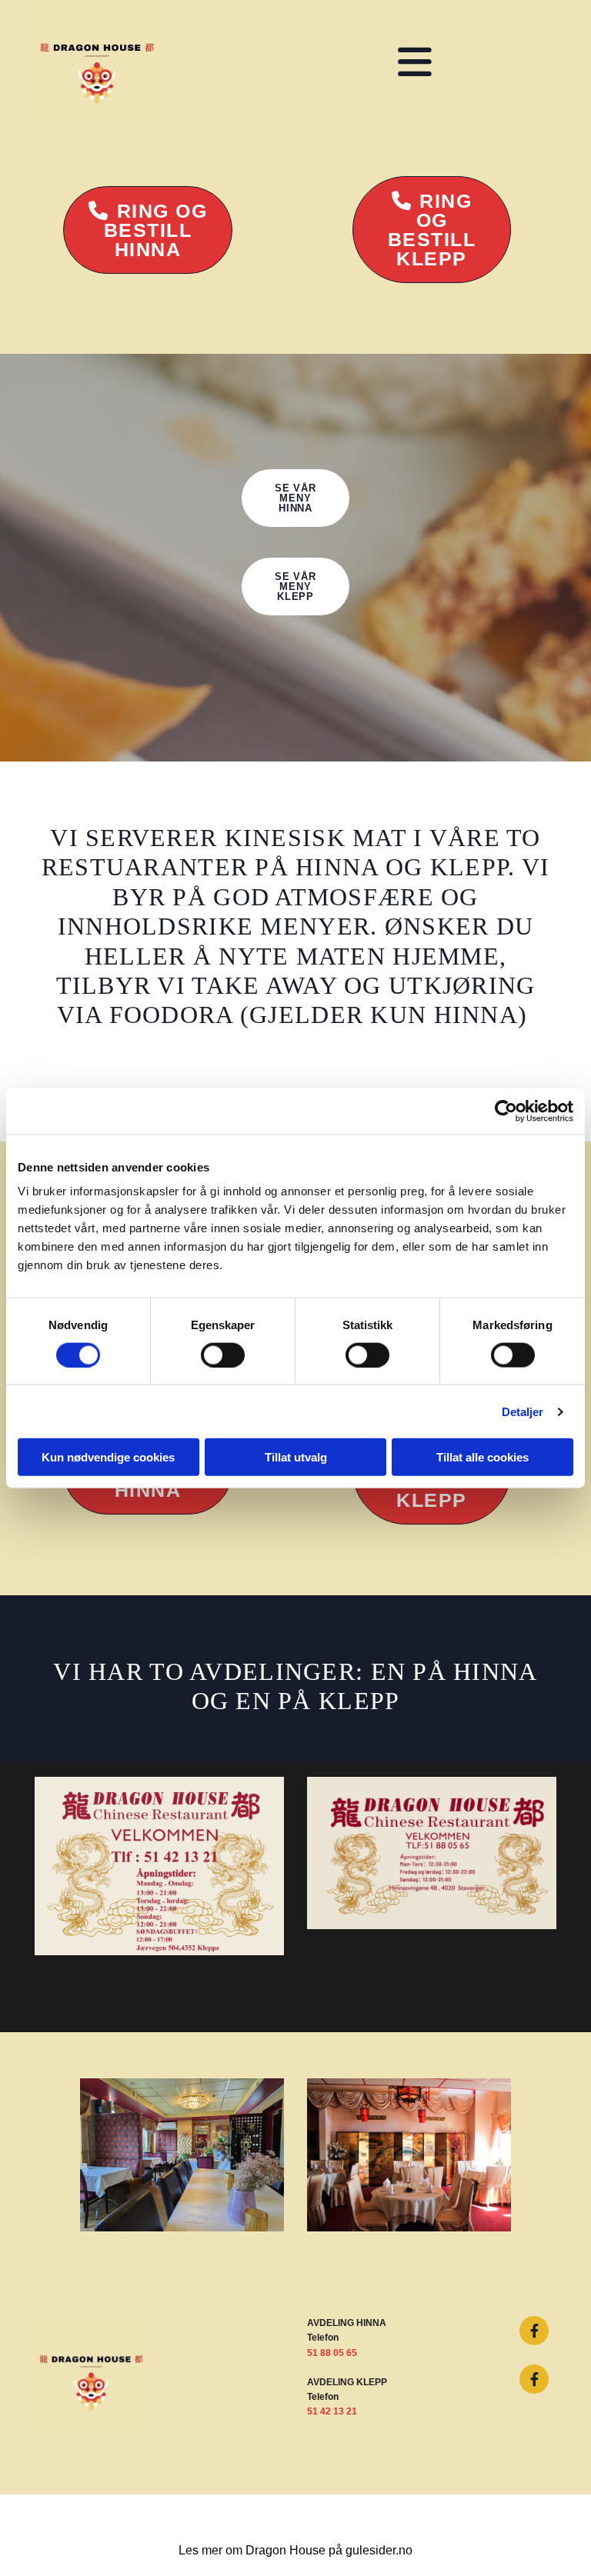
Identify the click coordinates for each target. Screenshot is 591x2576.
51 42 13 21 (332, 2411)
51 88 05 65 (332, 2353)
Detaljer (523, 1411)
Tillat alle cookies (482, 1457)
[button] (148, 230)
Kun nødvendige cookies (108, 1457)
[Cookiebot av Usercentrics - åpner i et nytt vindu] (506, 1111)
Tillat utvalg (296, 1457)
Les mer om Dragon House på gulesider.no (295, 2550)
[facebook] (534, 2331)
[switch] (223, 1355)
